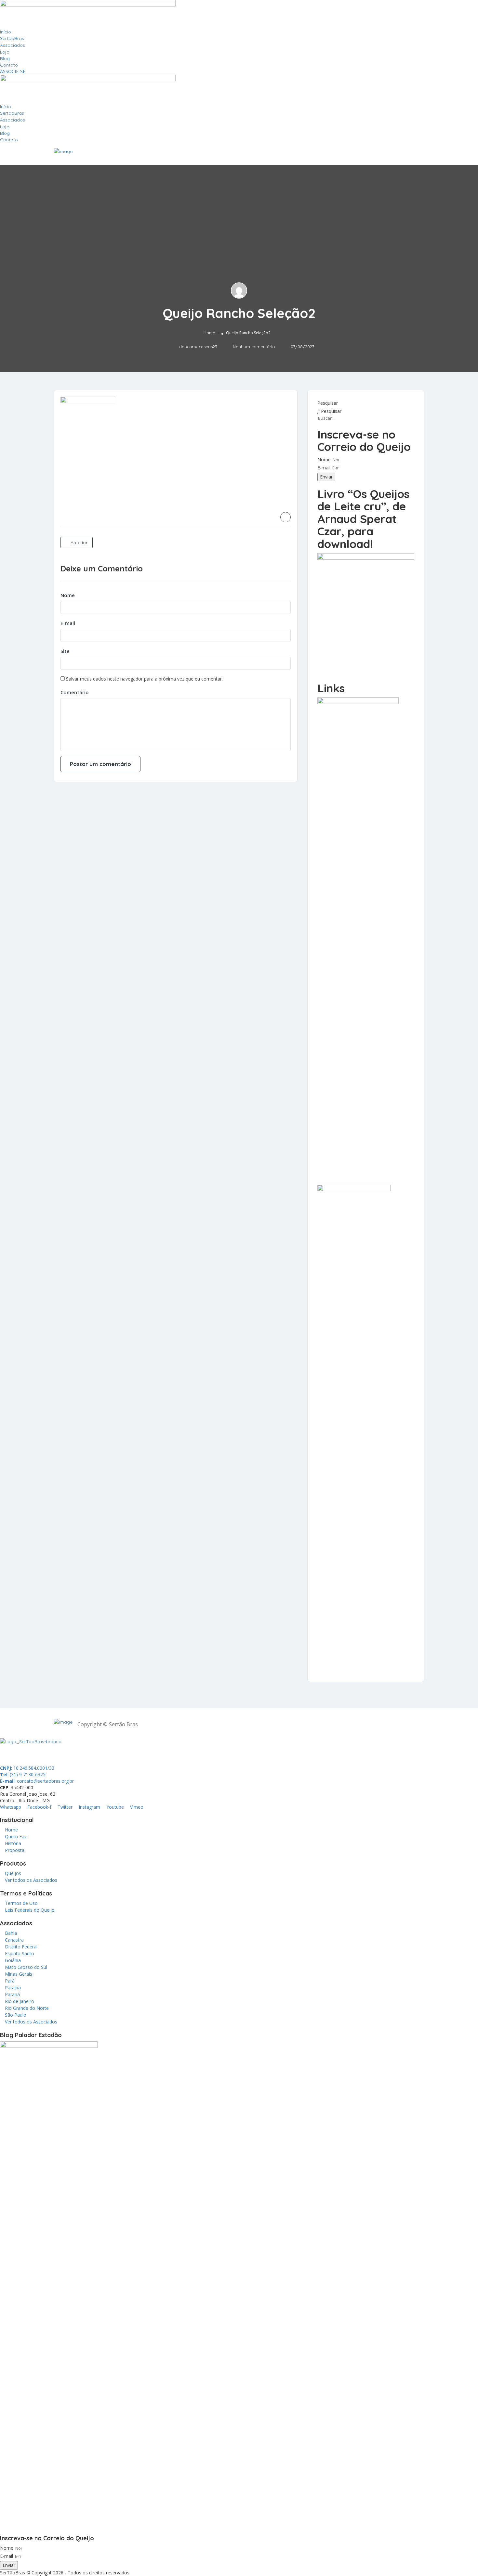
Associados (13, 45)
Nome (68, 595)
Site (65, 651)
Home (209, 333)
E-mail (68, 623)
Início (6, 32)
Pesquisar (328, 403)
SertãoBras (12, 38)
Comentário (75, 692)
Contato (9, 65)
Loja (5, 52)
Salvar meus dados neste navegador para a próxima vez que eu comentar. (144, 679)
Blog (5, 58)
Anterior (78, 542)
